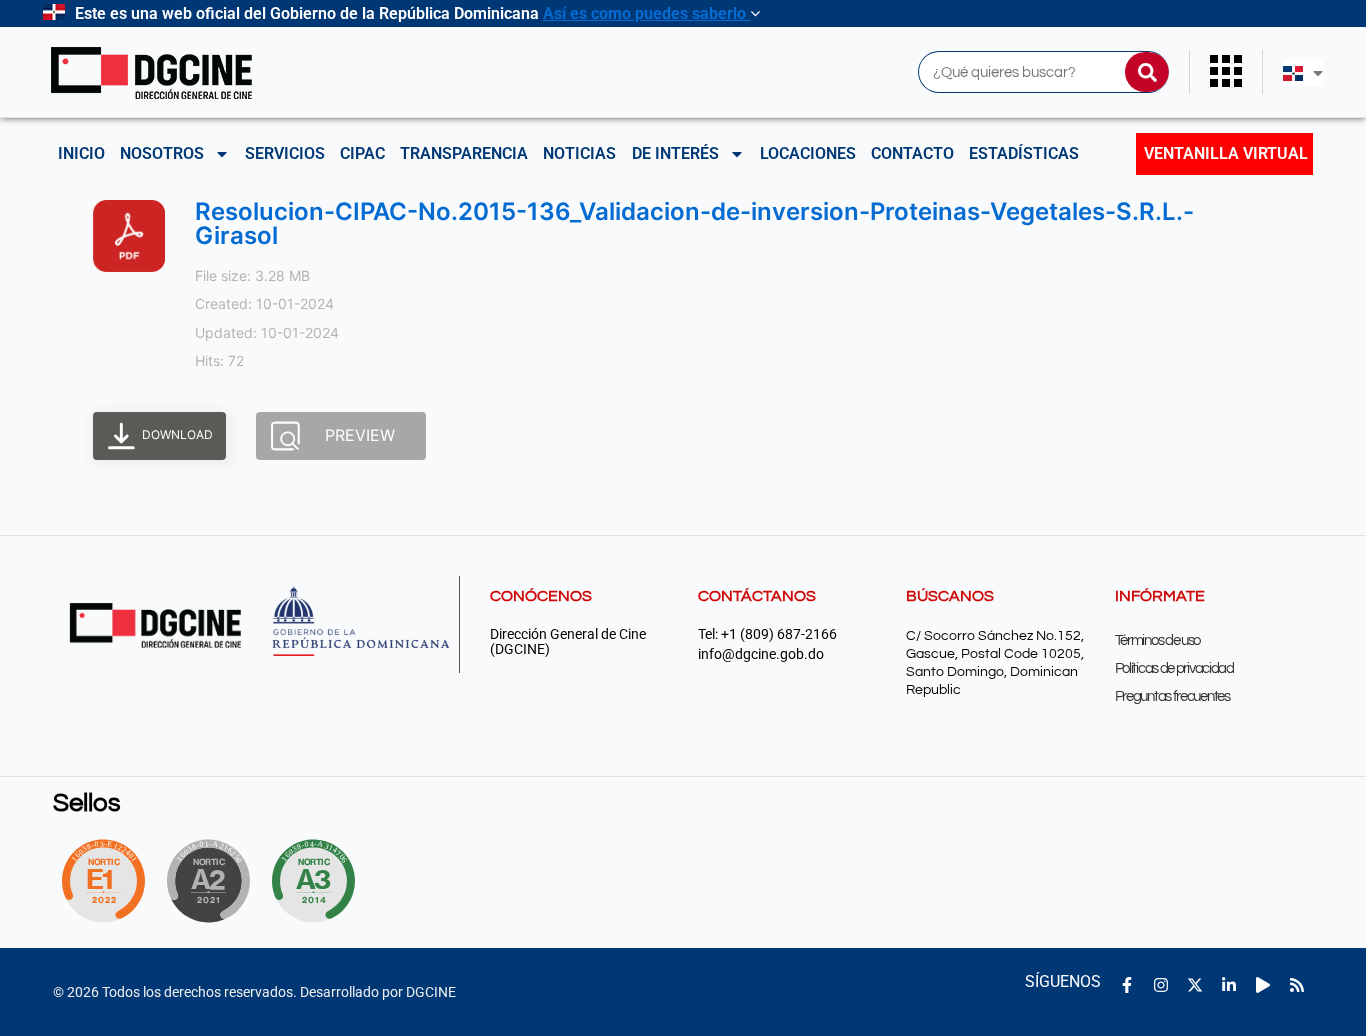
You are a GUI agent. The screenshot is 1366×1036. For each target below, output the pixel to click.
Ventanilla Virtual (1226, 153)
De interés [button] (675, 153)
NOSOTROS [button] (162, 153)
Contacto (912, 153)
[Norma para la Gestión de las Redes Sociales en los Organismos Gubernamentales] (103, 881)
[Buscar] (1147, 72)
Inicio (81, 153)
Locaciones (808, 153)
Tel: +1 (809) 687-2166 (767, 634)
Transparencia (464, 153)
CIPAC (362, 153)
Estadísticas (1024, 153)
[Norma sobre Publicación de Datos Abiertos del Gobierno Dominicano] (319, 881)
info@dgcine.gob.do (761, 654)
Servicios (285, 153)
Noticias (579, 153)
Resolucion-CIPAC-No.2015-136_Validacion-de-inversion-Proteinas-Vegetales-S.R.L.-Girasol (694, 223)
